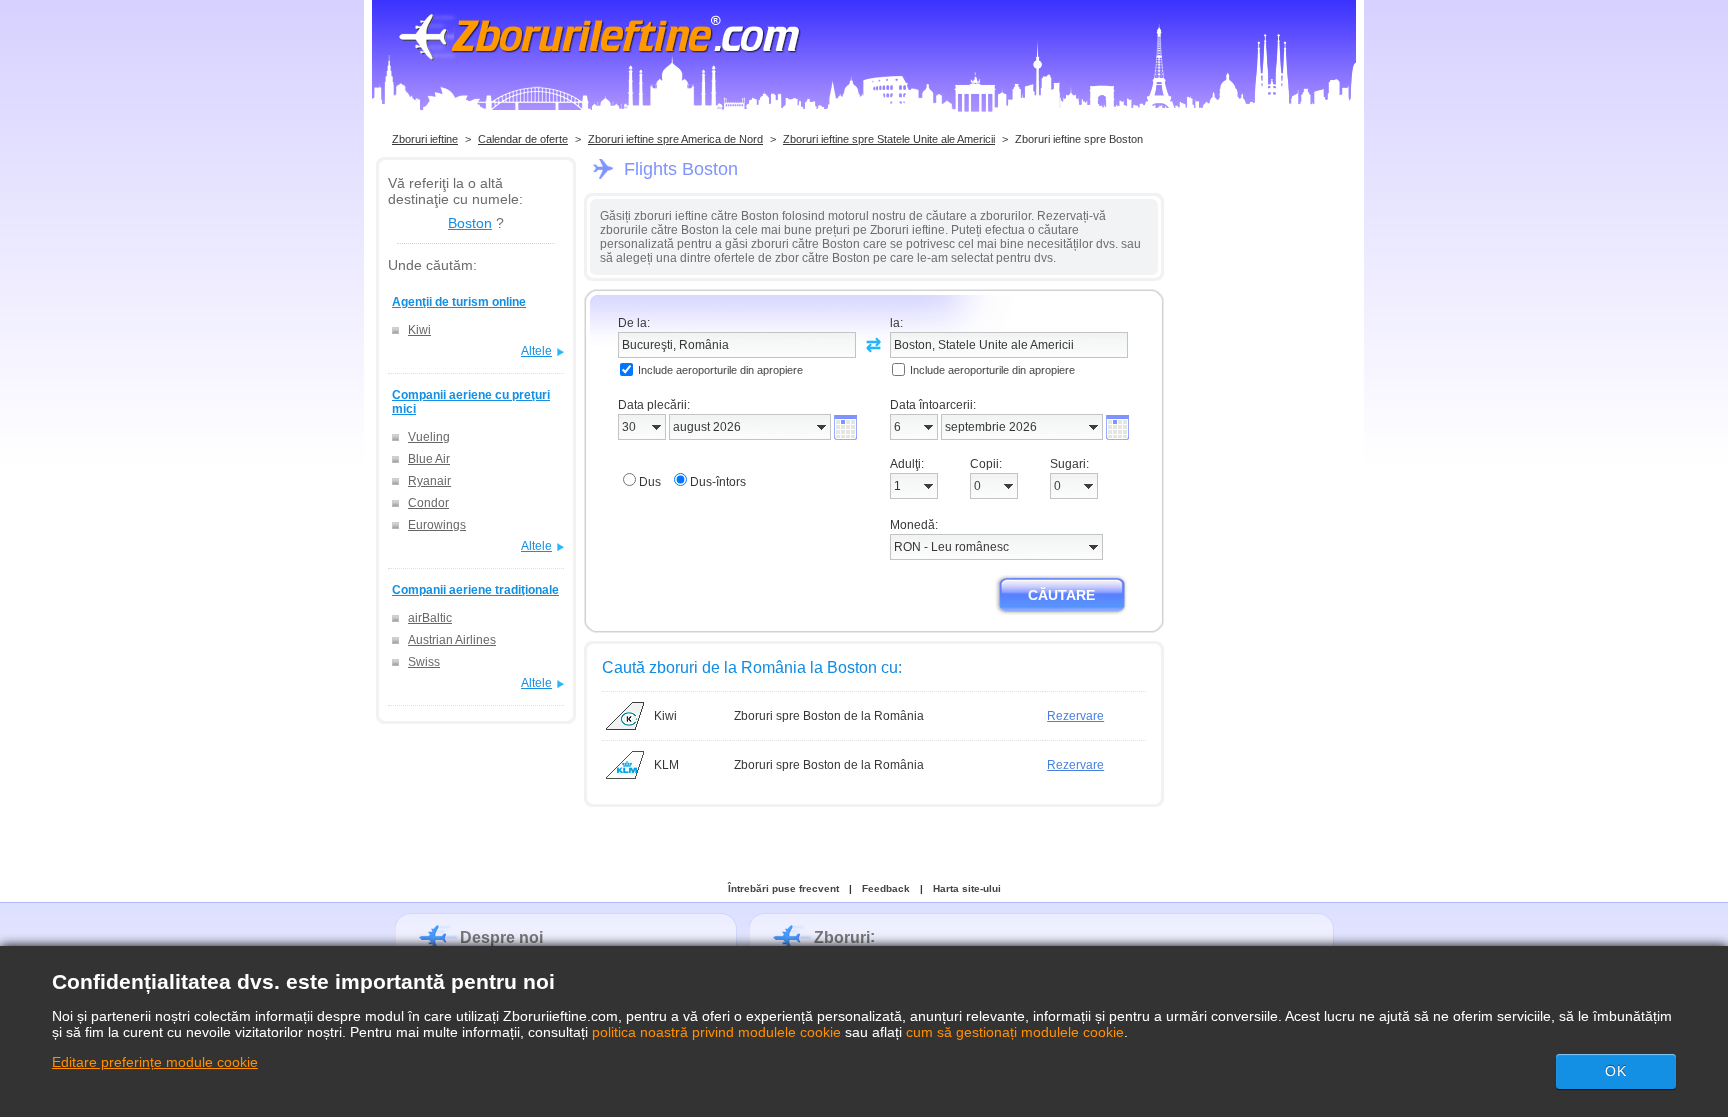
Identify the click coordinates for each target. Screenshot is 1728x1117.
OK (1616, 1071)
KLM (666, 765)
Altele (536, 351)
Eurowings (437, 525)
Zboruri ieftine (425, 139)
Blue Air (429, 459)
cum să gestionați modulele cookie (1015, 1032)
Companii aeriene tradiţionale (475, 590)
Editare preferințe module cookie (155, 1062)
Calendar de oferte (523, 139)
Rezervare (1075, 716)
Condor (428, 503)
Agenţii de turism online (459, 302)
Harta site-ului (967, 888)
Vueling (429, 437)
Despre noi (501, 937)
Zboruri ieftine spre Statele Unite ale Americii (889, 139)
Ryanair (429, 481)
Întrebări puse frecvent (783, 888)
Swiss (424, 662)
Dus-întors (718, 482)
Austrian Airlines (452, 640)
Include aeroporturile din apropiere (720, 370)
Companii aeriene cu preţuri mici (471, 402)
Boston (470, 223)
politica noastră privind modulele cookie (716, 1032)
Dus (650, 482)
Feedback (886, 888)
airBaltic (430, 618)
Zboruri (842, 937)
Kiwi (419, 330)
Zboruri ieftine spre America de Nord (675, 139)
